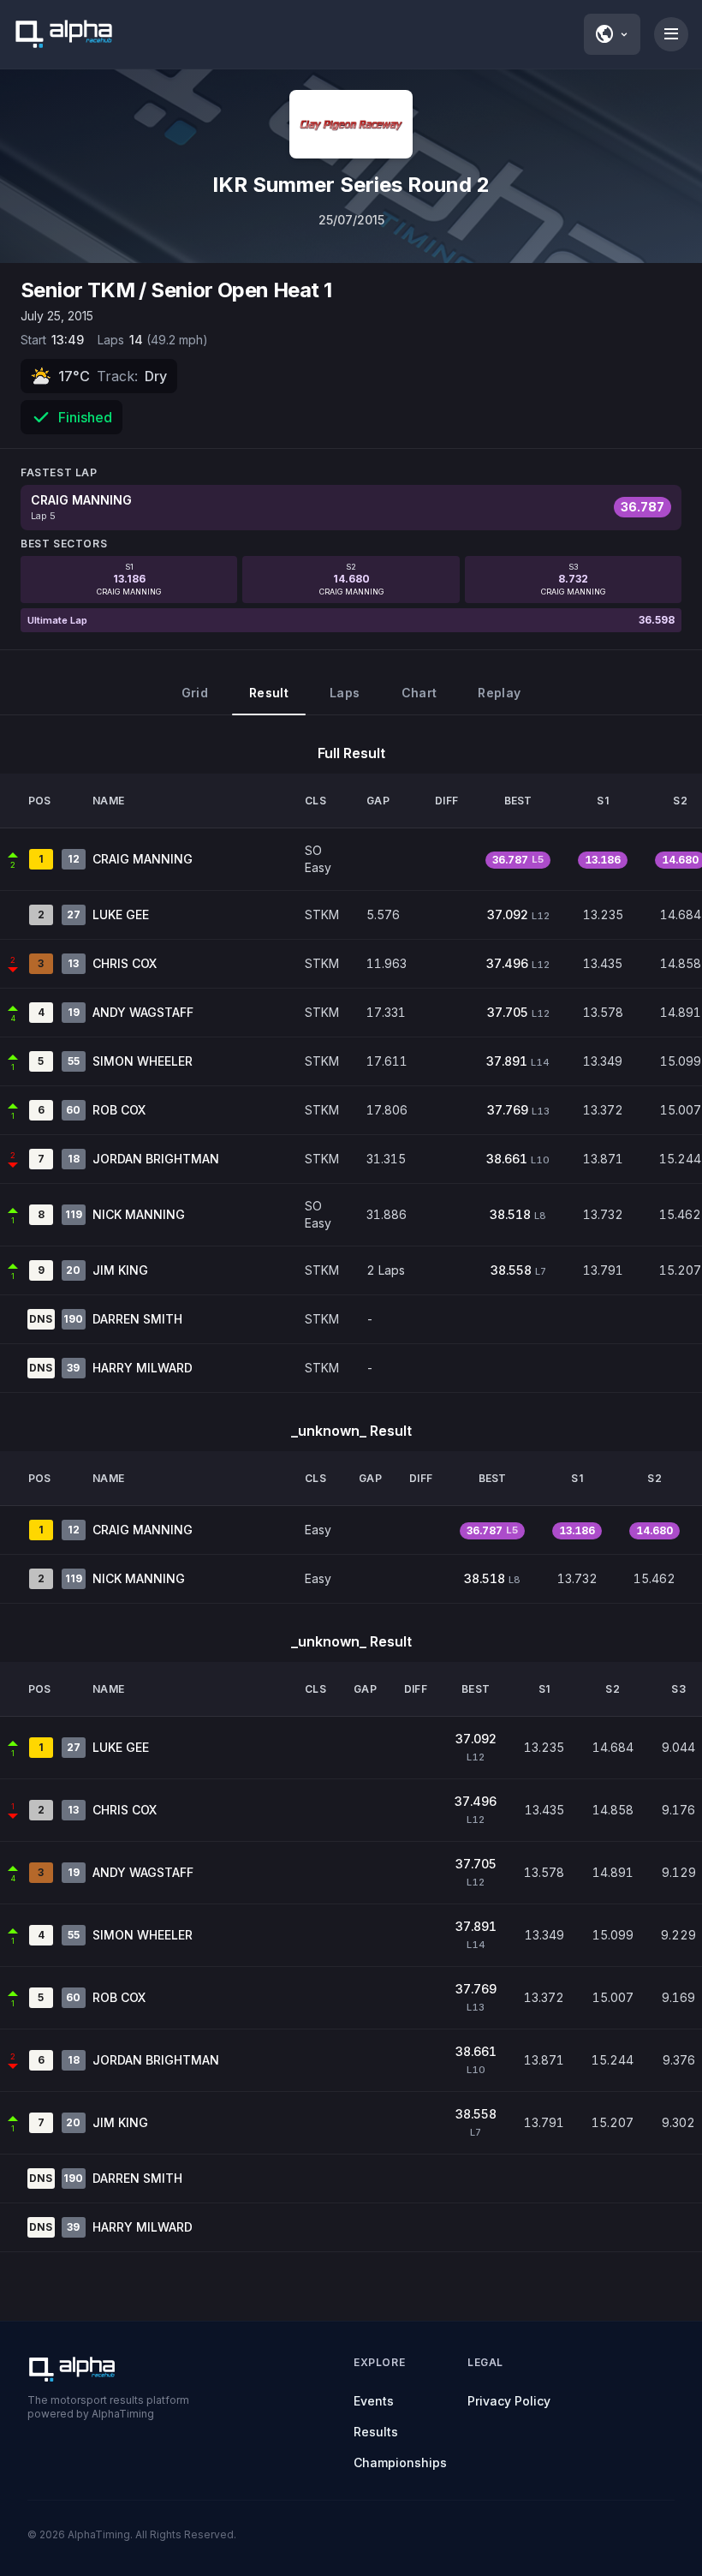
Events (374, 2401)
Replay (499, 693)
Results (376, 2432)
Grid (195, 693)
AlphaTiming (99, 2534)
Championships (400, 2462)
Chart (419, 693)
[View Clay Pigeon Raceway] (351, 124)
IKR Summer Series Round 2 (351, 185)
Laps (345, 693)
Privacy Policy (509, 2401)
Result (269, 693)
